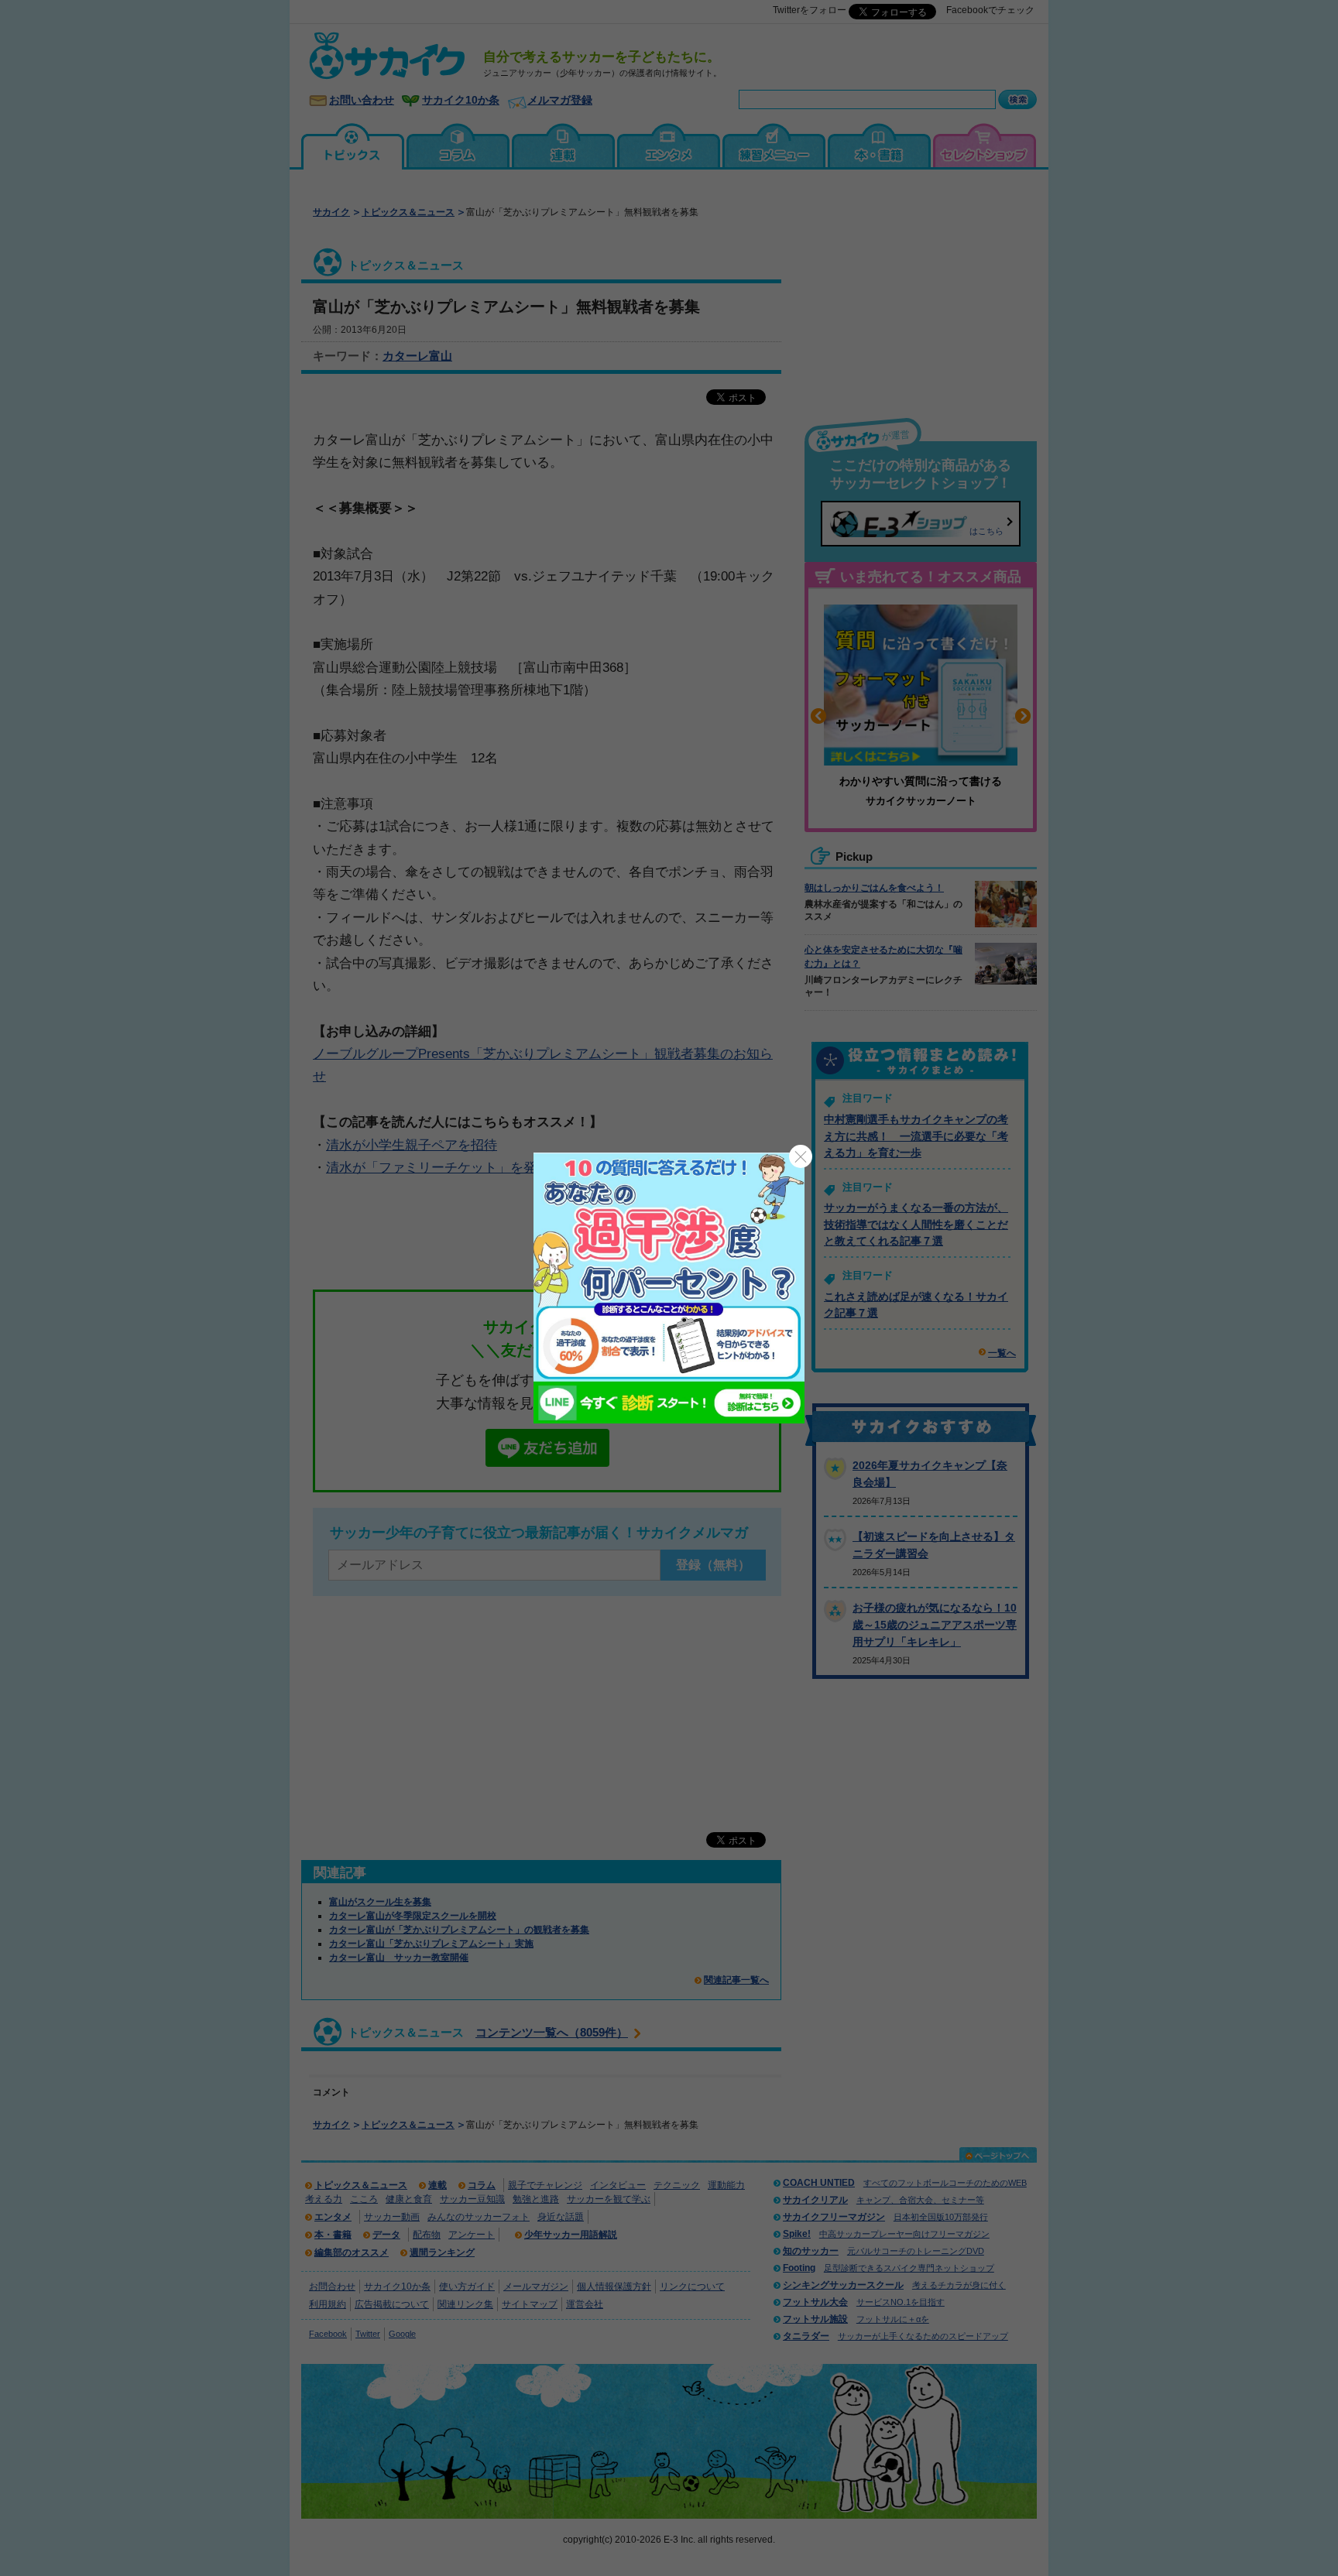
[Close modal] (801, 1156)
